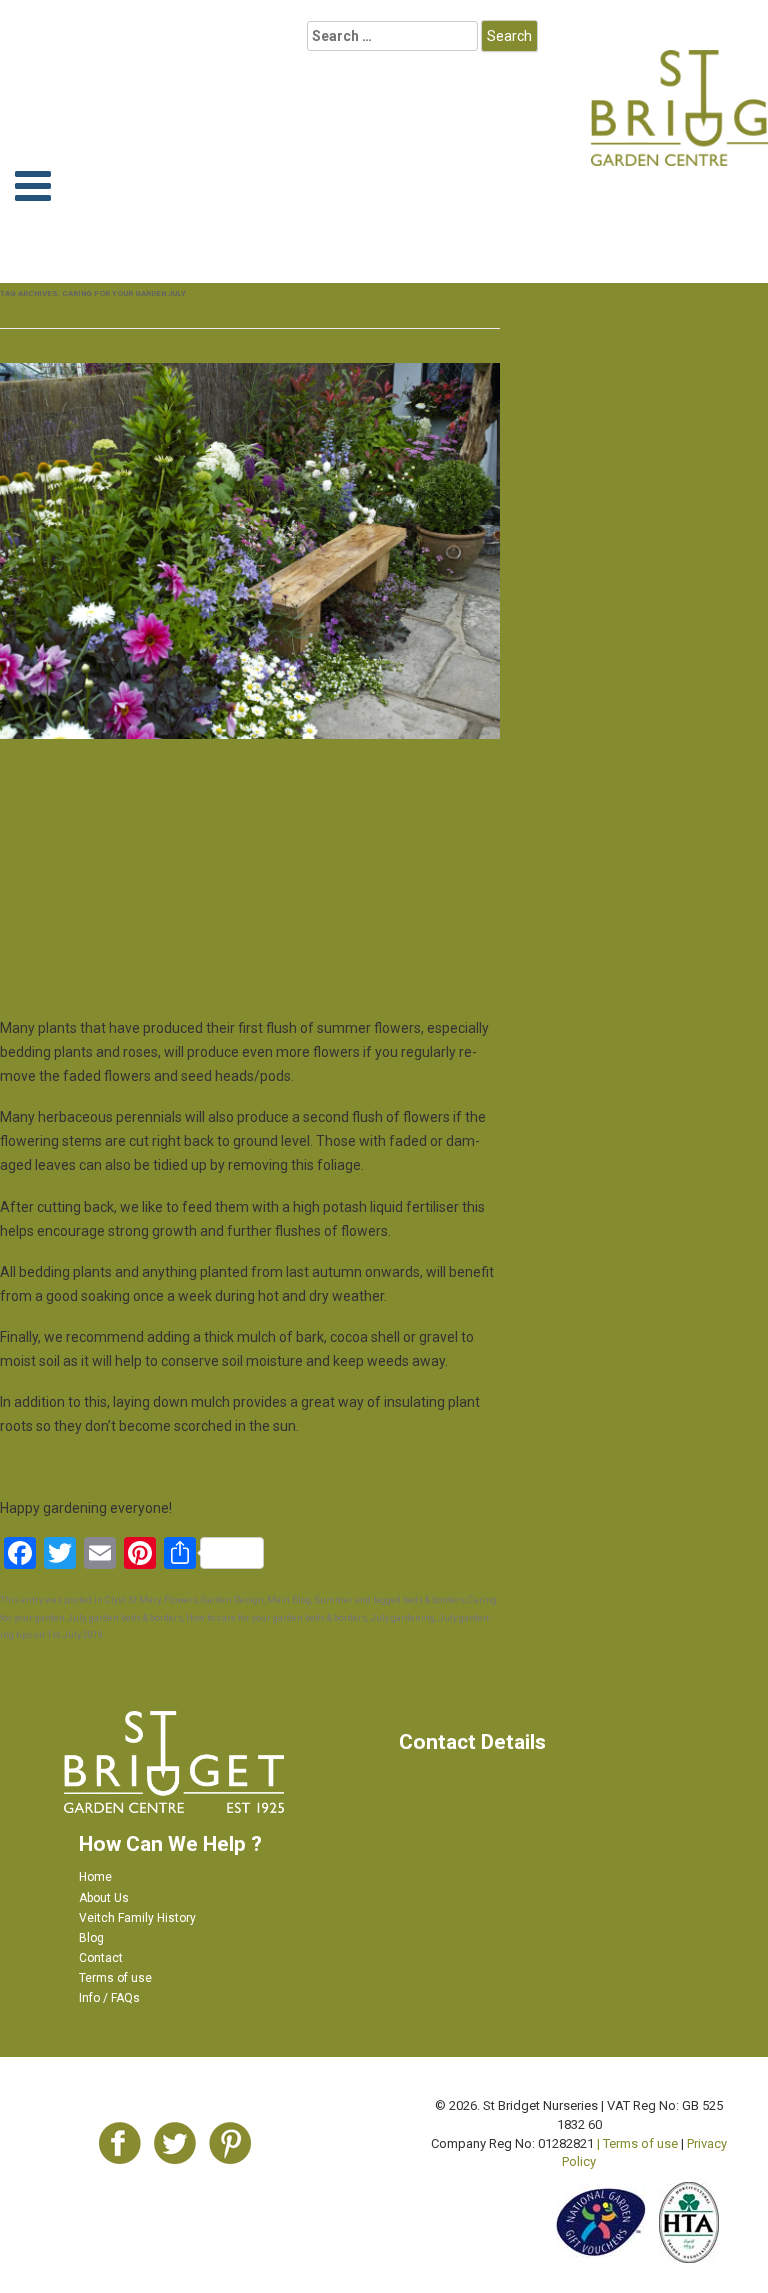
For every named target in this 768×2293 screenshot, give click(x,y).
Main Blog (289, 1599)
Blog (91, 1938)
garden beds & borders (136, 1617)
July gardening (402, 1617)
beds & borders (434, 1599)
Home (95, 1877)
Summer (333, 1599)
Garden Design (232, 1599)
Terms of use (115, 1978)
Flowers (181, 1599)
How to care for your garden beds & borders (276, 1617)
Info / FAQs (109, 1998)
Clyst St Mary (133, 1599)
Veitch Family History (137, 1918)
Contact (101, 1958)
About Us (104, 1898)
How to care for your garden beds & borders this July (235, 833)
